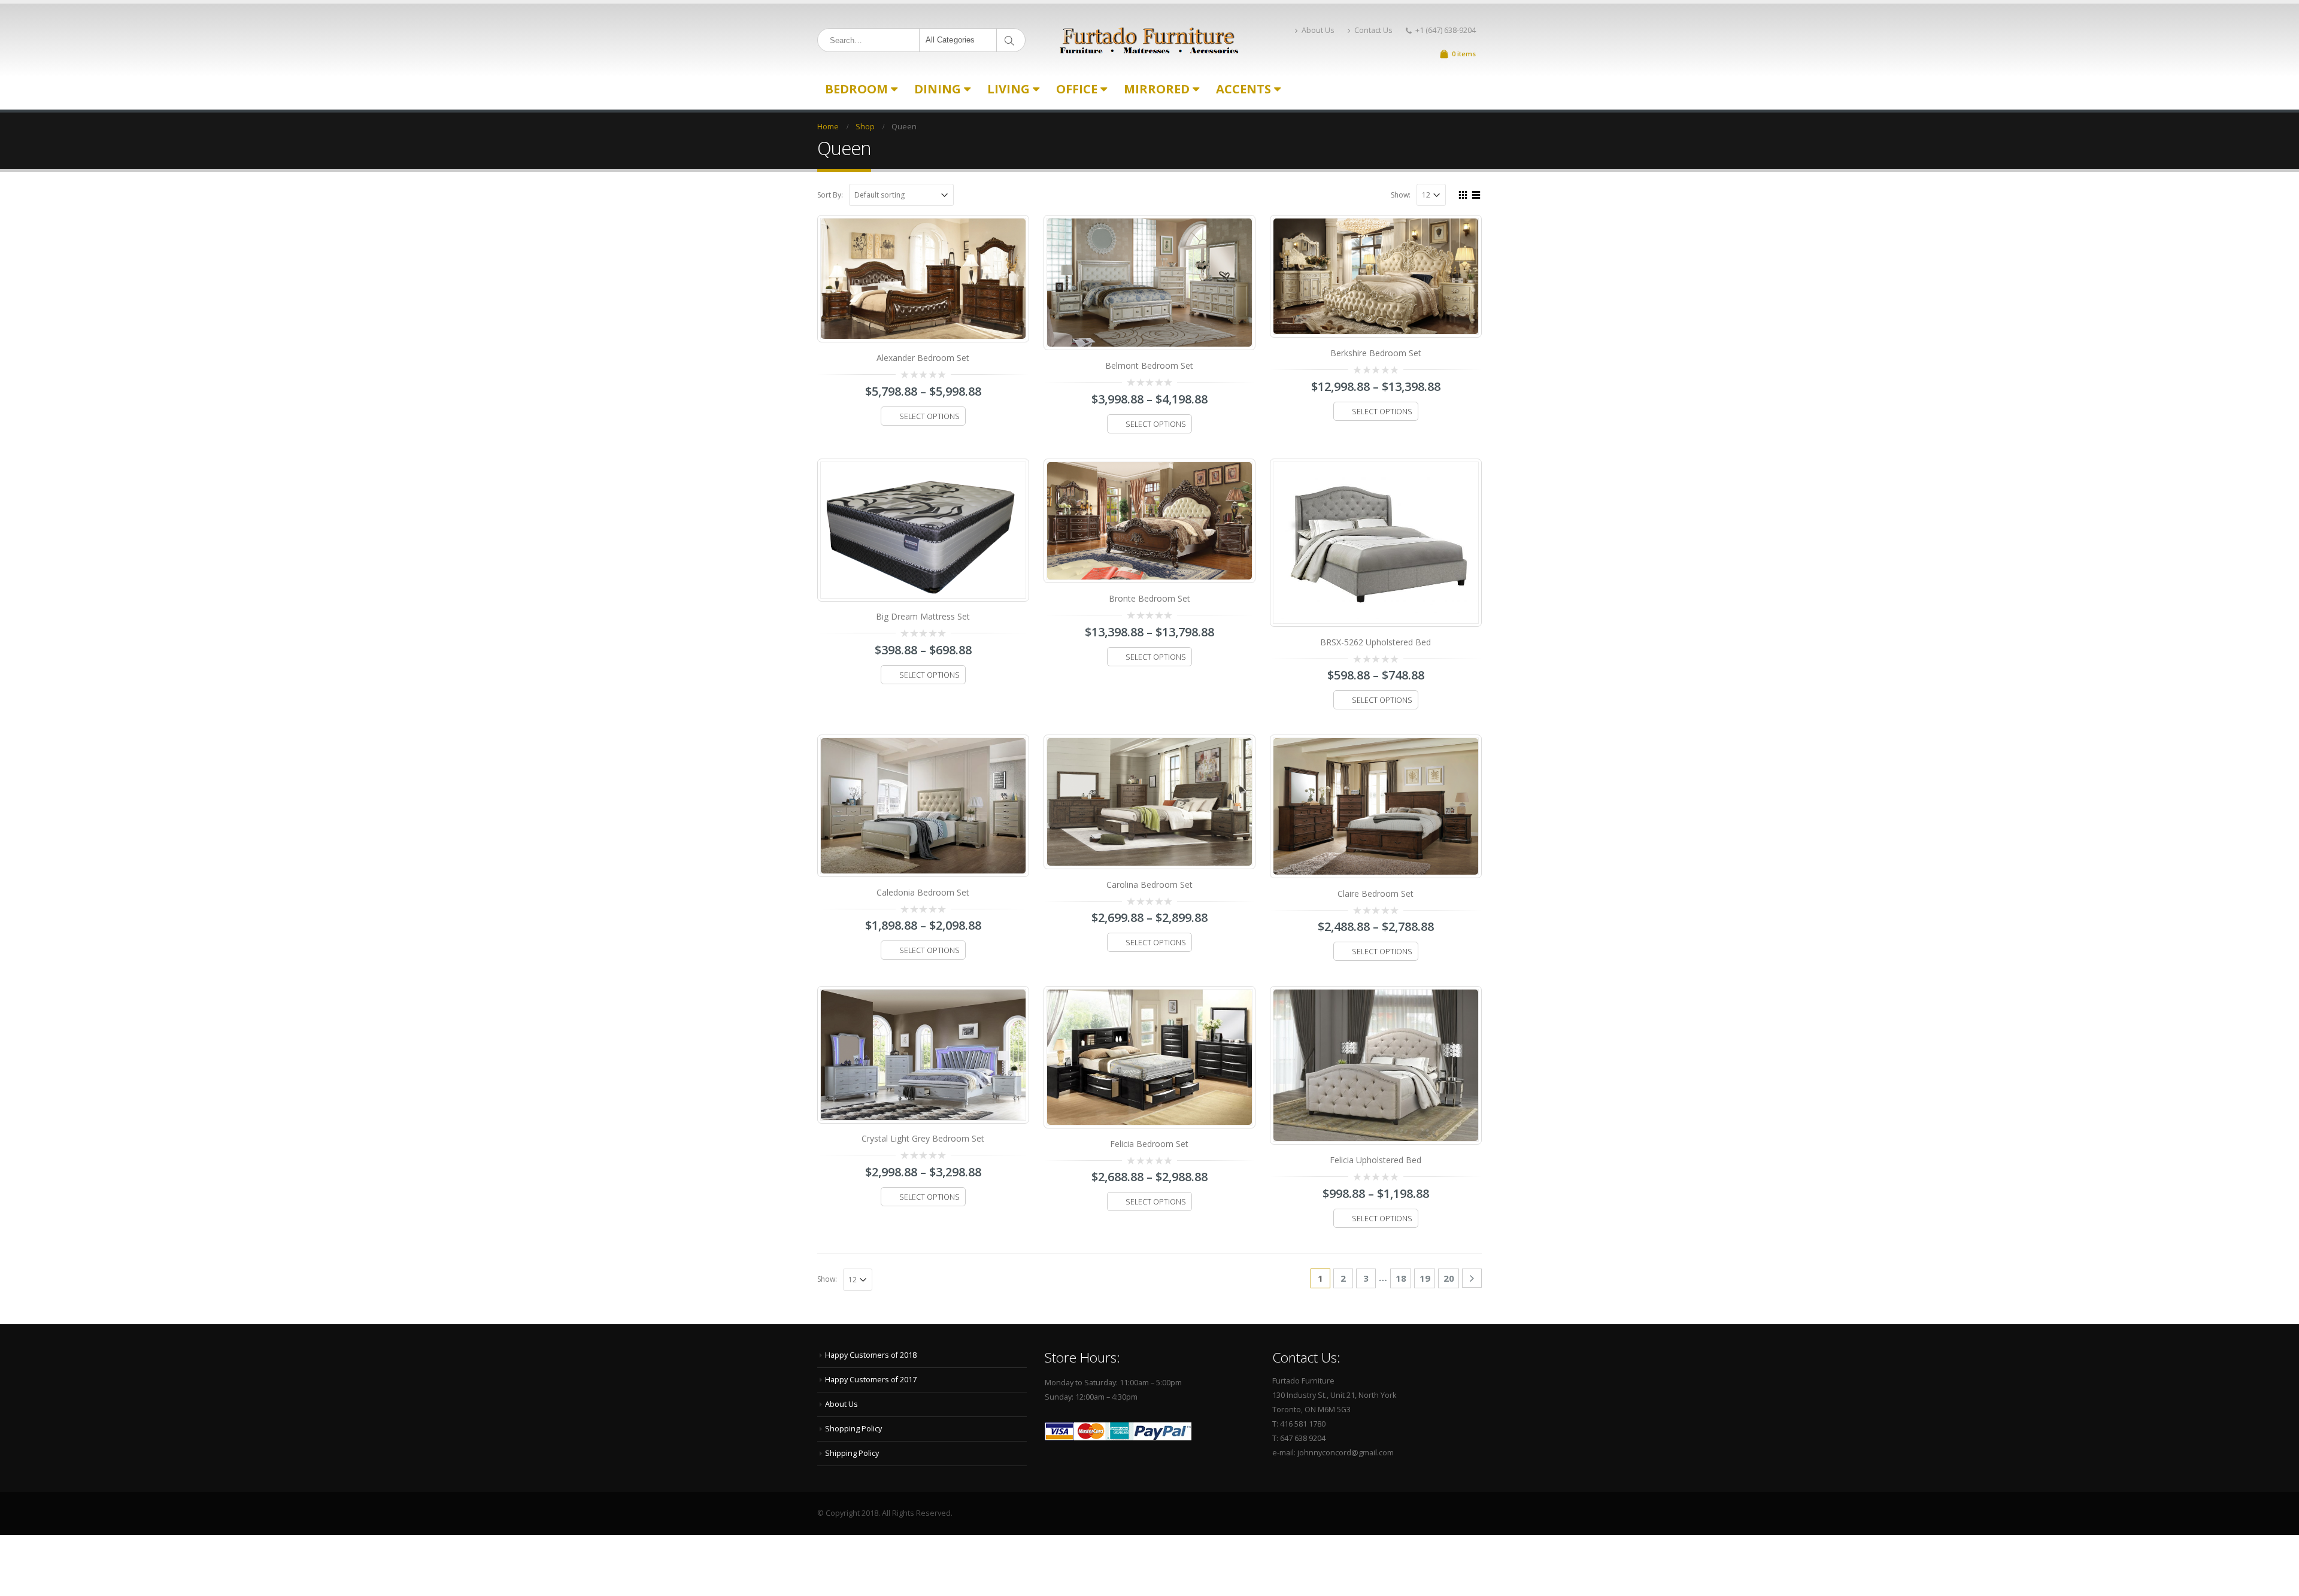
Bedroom (856, 89)
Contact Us (1373, 30)
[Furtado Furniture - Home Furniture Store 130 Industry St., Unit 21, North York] (1149, 40)
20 (1449, 1278)
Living (1009, 89)
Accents (1243, 89)
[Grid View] (1463, 193)
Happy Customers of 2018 (871, 1355)
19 (1425, 1278)
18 (1401, 1278)
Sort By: (830, 195)
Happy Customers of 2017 (871, 1380)
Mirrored (1157, 89)
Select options (929, 416)
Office (1077, 89)
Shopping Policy (853, 1429)
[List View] (1476, 193)
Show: (1401, 195)
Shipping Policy (852, 1453)
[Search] (1012, 40)
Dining (938, 89)
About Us (1318, 30)
